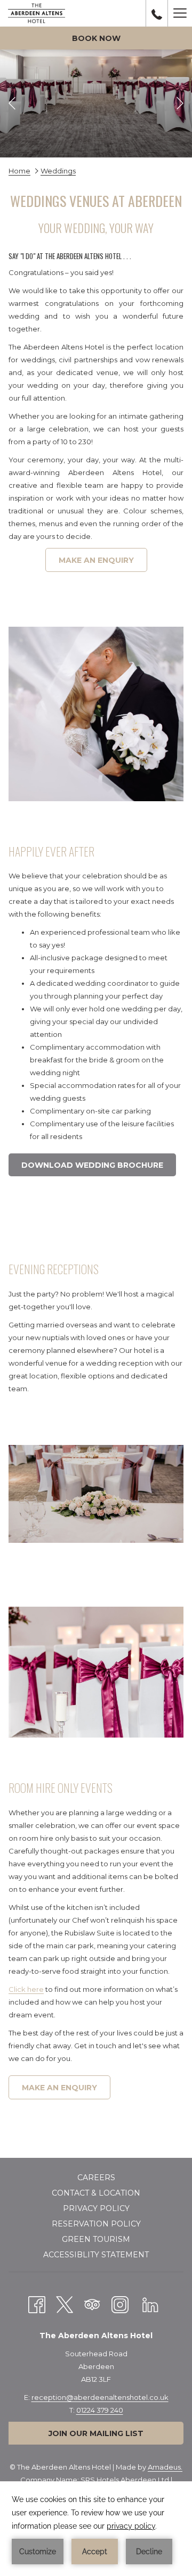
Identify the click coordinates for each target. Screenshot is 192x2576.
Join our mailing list (96, 2433)
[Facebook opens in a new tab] (37, 2303)
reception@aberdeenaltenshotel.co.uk (100, 2397)
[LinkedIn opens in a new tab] (150, 2303)
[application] (96, 2529)
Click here (26, 1989)
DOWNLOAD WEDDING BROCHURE (99, 1168)
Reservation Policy (96, 2224)
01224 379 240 (100, 2410)
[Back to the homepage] (37, 13)
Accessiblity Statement (96, 2255)
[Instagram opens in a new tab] (120, 2303)
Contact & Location (96, 2193)
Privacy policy (96, 2208)
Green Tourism (96, 2239)
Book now (96, 38)
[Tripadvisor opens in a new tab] (92, 2303)
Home (19, 171)
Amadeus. (165, 2467)
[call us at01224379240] (157, 13)
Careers (96, 2178)
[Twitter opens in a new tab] (65, 2303)
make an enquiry (96, 560)
